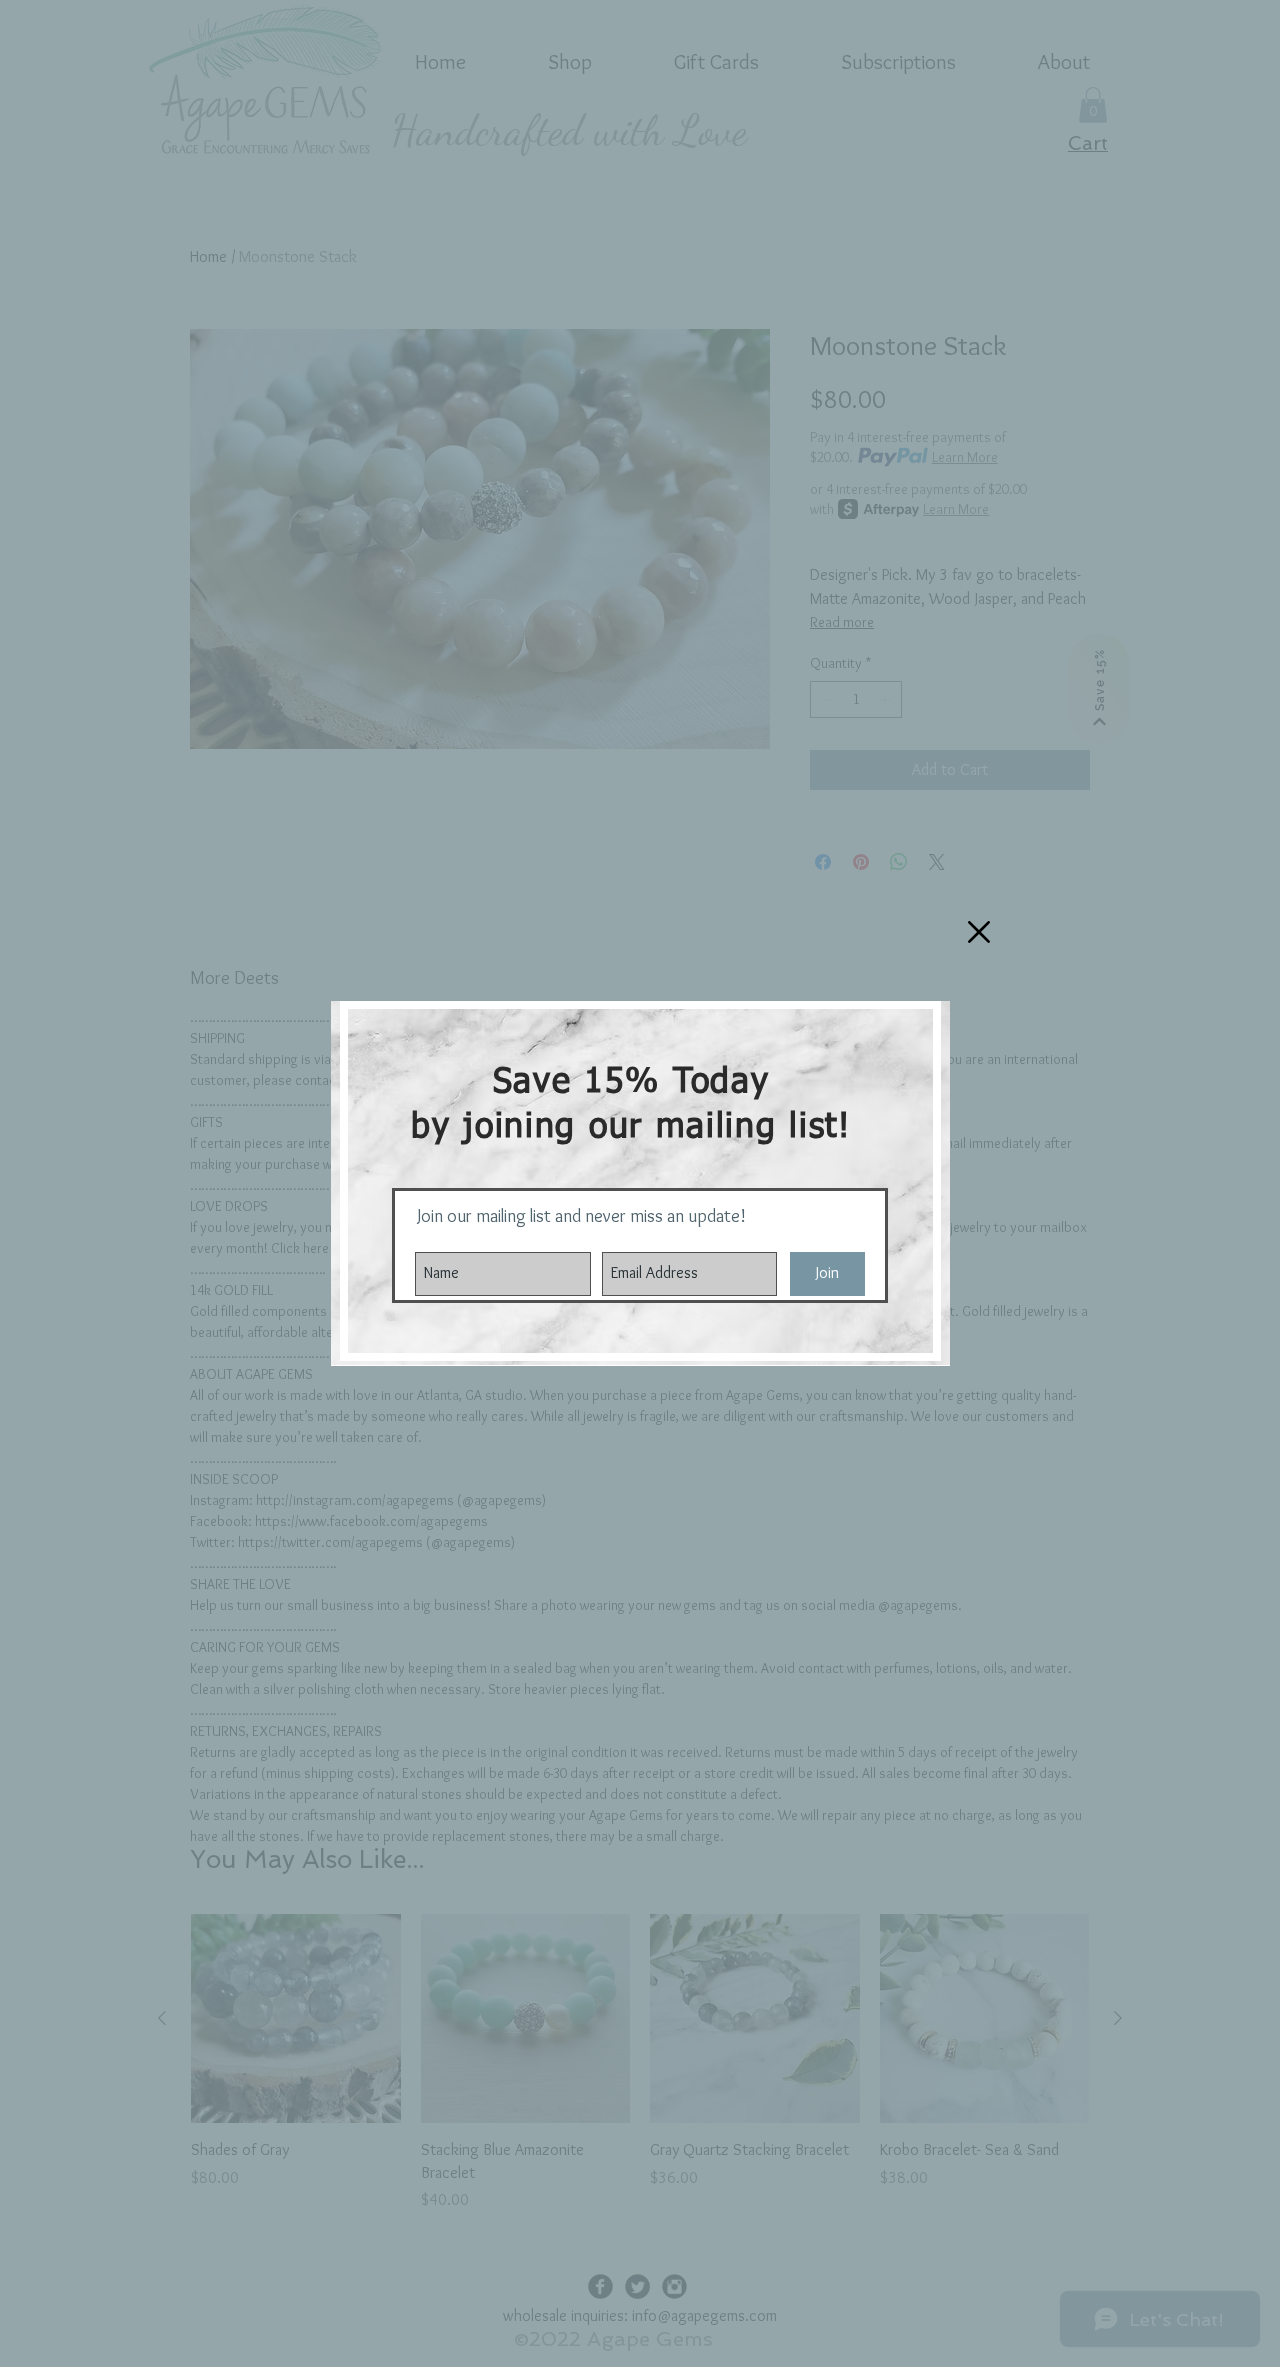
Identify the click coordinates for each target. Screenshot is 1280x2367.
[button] (979, 932)
